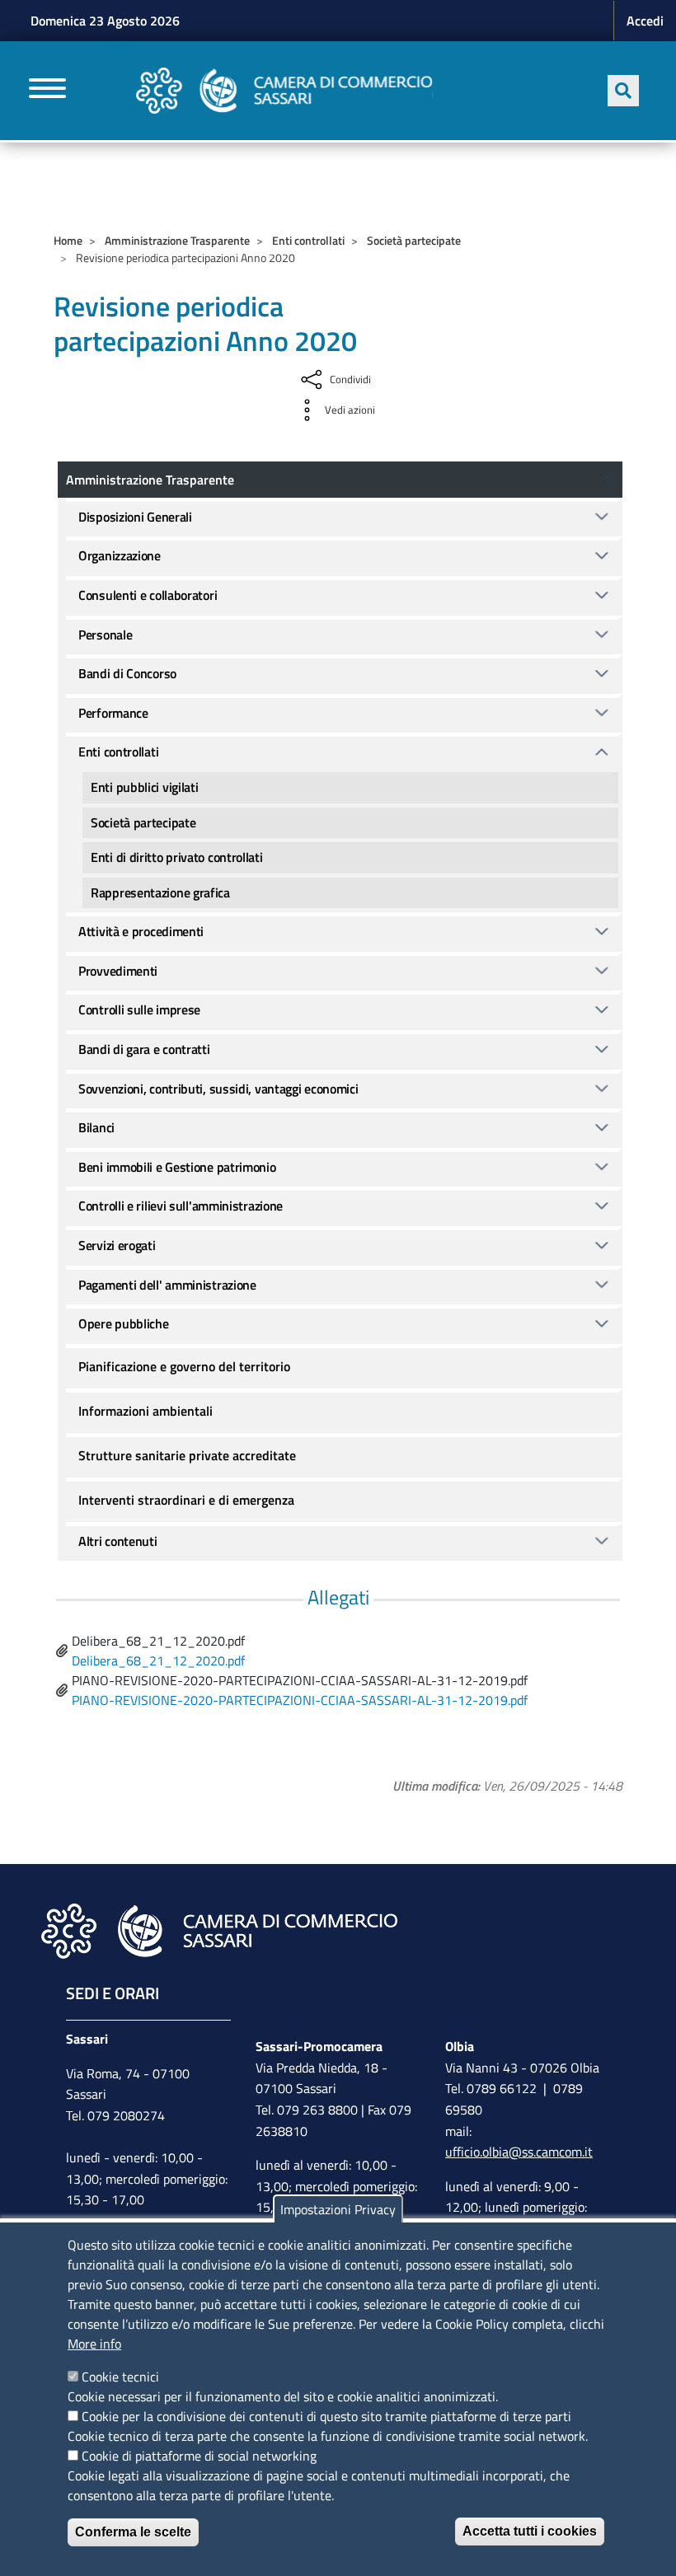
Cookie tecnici (120, 2377)
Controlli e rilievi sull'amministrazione (181, 1206)
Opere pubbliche (124, 1323)
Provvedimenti (118, 971)
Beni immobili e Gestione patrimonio (177, 1167)
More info (94, 2344)
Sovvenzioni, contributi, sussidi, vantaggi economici (218, 1089)
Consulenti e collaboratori (148, 595)
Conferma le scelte (133, 2532)
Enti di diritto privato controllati (177, 857)
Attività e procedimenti (141, 931)
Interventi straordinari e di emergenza (186, 1500)
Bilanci (96, 1127)
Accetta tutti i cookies (530, 2531)
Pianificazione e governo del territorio (184, 1366)
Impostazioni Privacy (338, 2209)
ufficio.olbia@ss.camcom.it (519, 2152)
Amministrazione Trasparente (177, 240)
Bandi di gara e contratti (144, 1049)
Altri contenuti (118, 1541)
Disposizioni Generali (135, 517)
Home (68, 240)
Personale (105, 635)
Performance (113, 713)
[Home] (284, 91)
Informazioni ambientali (146, 1411)
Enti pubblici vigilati (144, 787)
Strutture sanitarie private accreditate (187, 1455)
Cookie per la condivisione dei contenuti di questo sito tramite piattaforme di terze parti (326, 2416)
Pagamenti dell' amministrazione (167, 1285)
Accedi (645, 21)
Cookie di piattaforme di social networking (199, 2456)
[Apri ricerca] (623, 91)
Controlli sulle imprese (139, 1009)
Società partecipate (414, 240)
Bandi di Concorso (127, 673)
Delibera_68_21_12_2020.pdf (158, 1660)
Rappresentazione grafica (160, 892)
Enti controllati (308, 240)
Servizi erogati (117, 1245)
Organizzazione (120, 555)
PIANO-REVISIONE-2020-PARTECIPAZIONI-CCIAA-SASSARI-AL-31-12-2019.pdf (300, 1700)
